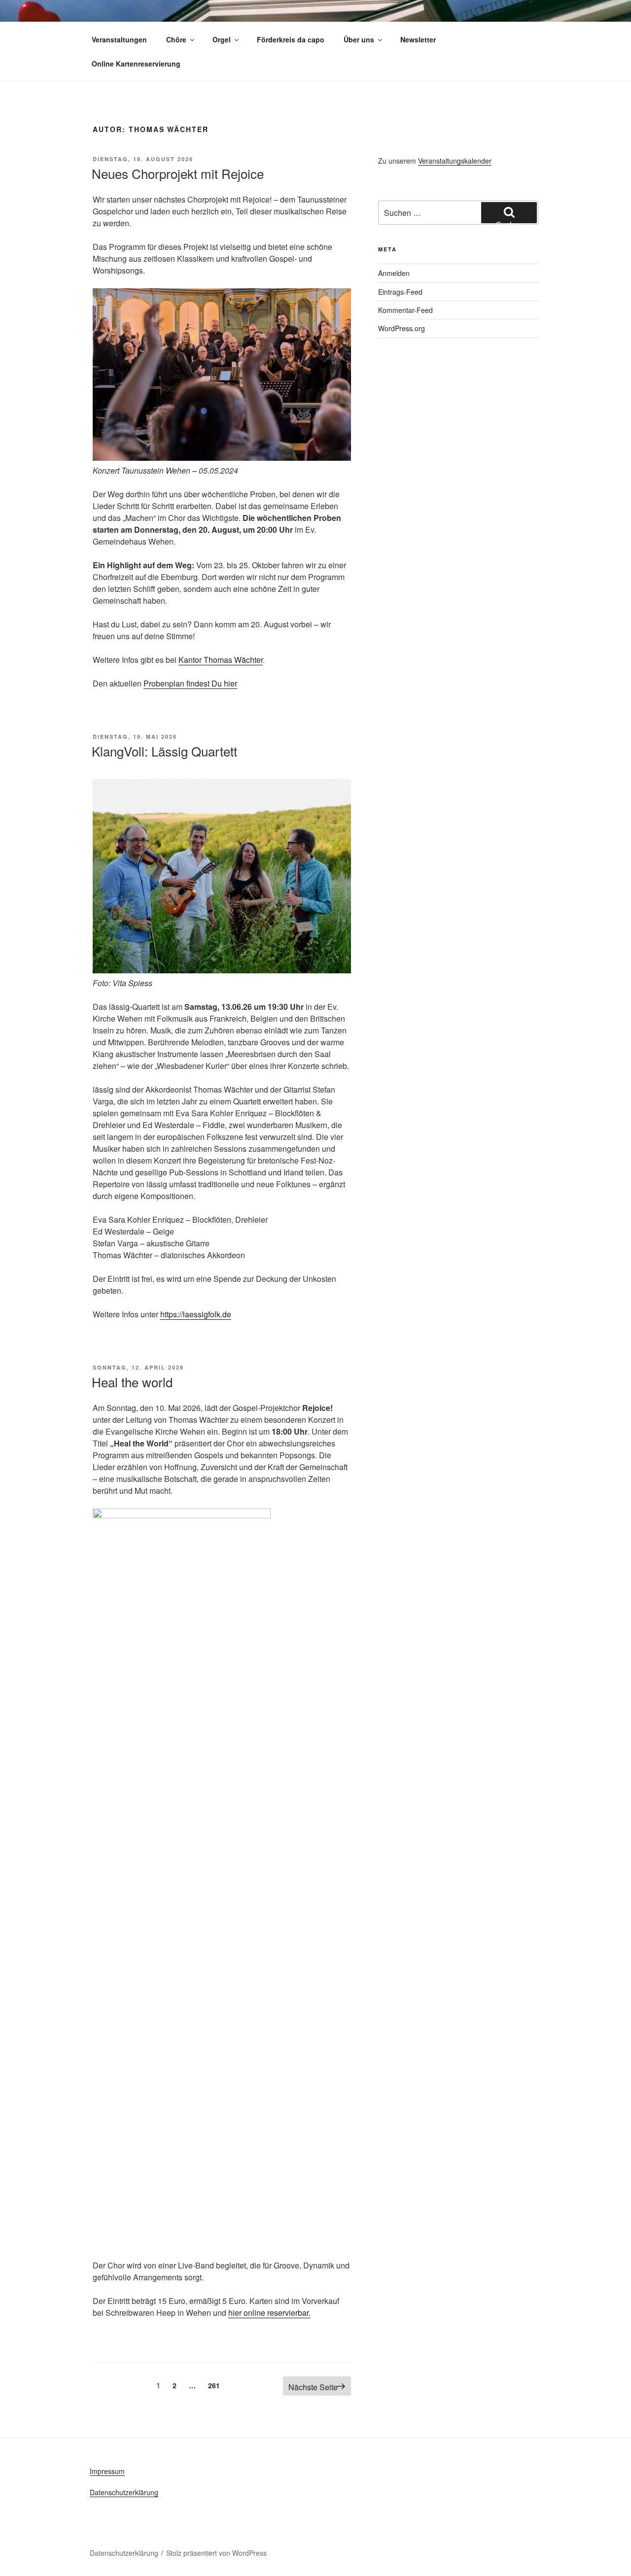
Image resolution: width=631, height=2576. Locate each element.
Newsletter (418, 39)
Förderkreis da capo (291, 39)
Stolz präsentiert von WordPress (216, 2553)
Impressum (107, 2471)
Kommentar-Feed (405, 310)
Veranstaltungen (119, 39)
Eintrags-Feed (400, 292)
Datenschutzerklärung (124, 2492)
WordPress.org (402, 328)
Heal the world (132, 1382)
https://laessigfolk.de (196, 1314)
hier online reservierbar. (269, 2313)
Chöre (176, 39)
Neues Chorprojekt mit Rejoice (178, 173)
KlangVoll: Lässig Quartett (164, 751)
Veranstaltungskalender (455, 161)
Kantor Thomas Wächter (221, 660)
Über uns (359, 39)
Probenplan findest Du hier (190, 683)
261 (216, 2385)
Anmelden (394, 273)
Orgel (222, 39)
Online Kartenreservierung (136, 64)
